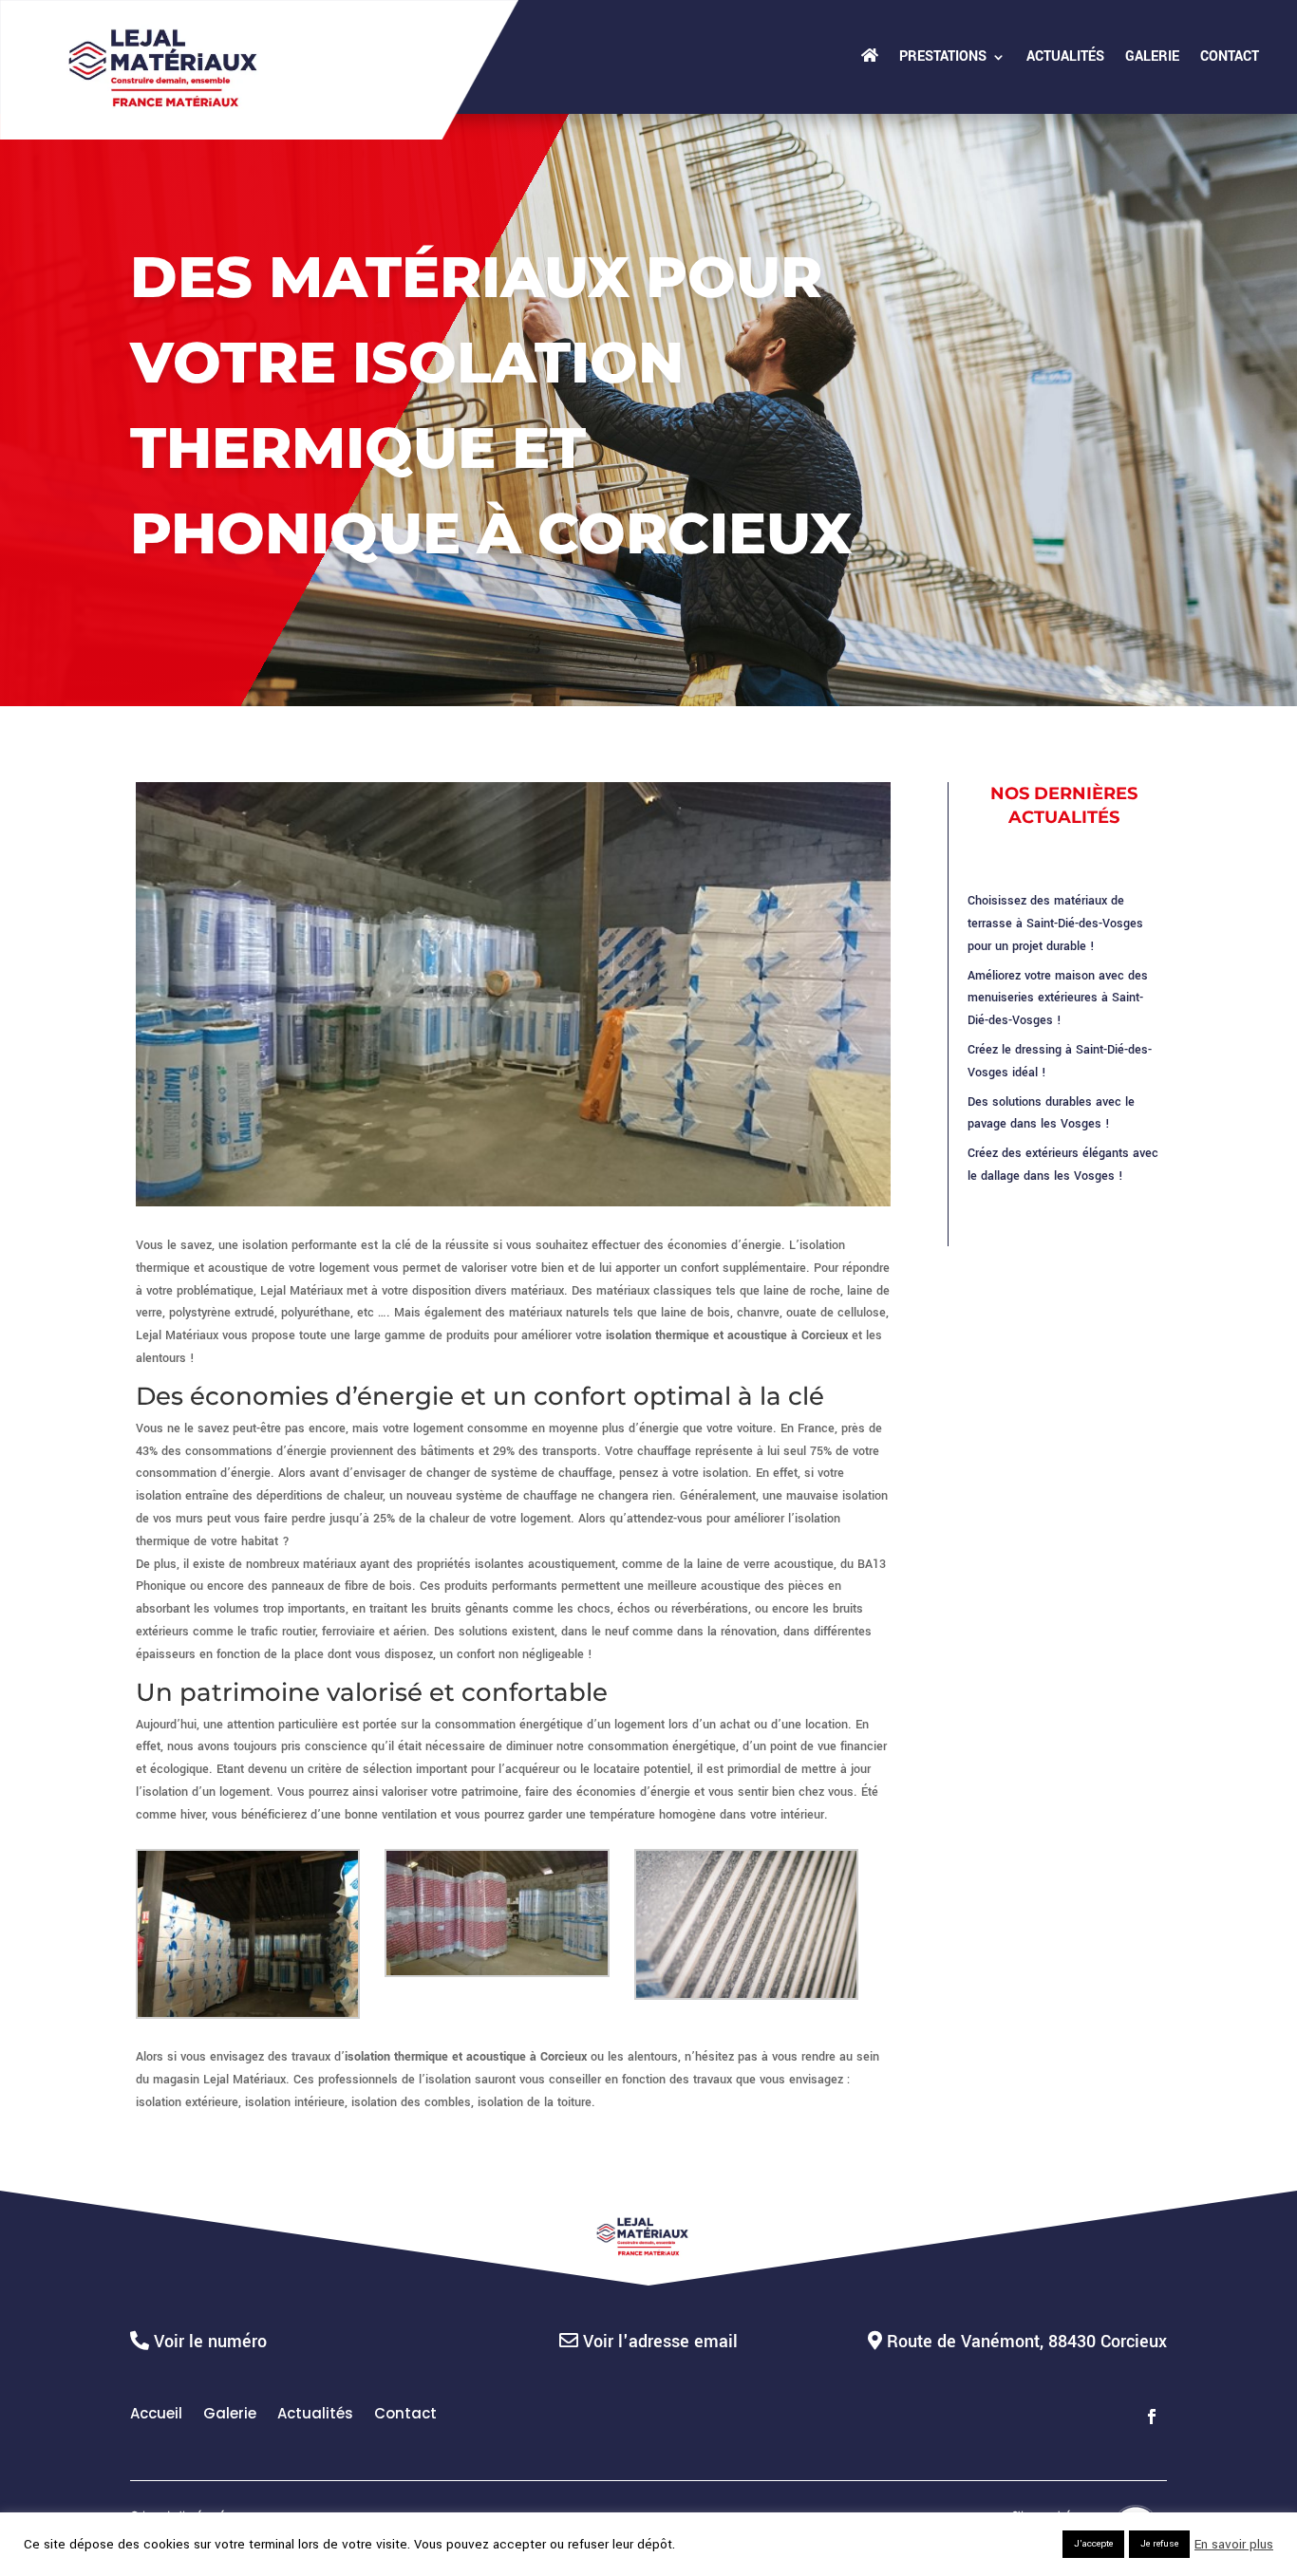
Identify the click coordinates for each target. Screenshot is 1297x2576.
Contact (1230, 56)
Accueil (156, 2415)
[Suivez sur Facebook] (1152, 2417)
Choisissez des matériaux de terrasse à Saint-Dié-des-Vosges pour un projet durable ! (1055, 924)
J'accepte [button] (1093, 2544)
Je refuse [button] (1159, 2544)
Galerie (1152, 56)
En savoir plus (1234, 2545)
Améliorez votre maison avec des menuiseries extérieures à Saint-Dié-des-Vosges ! (1058, 999)
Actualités (1065, 56)
